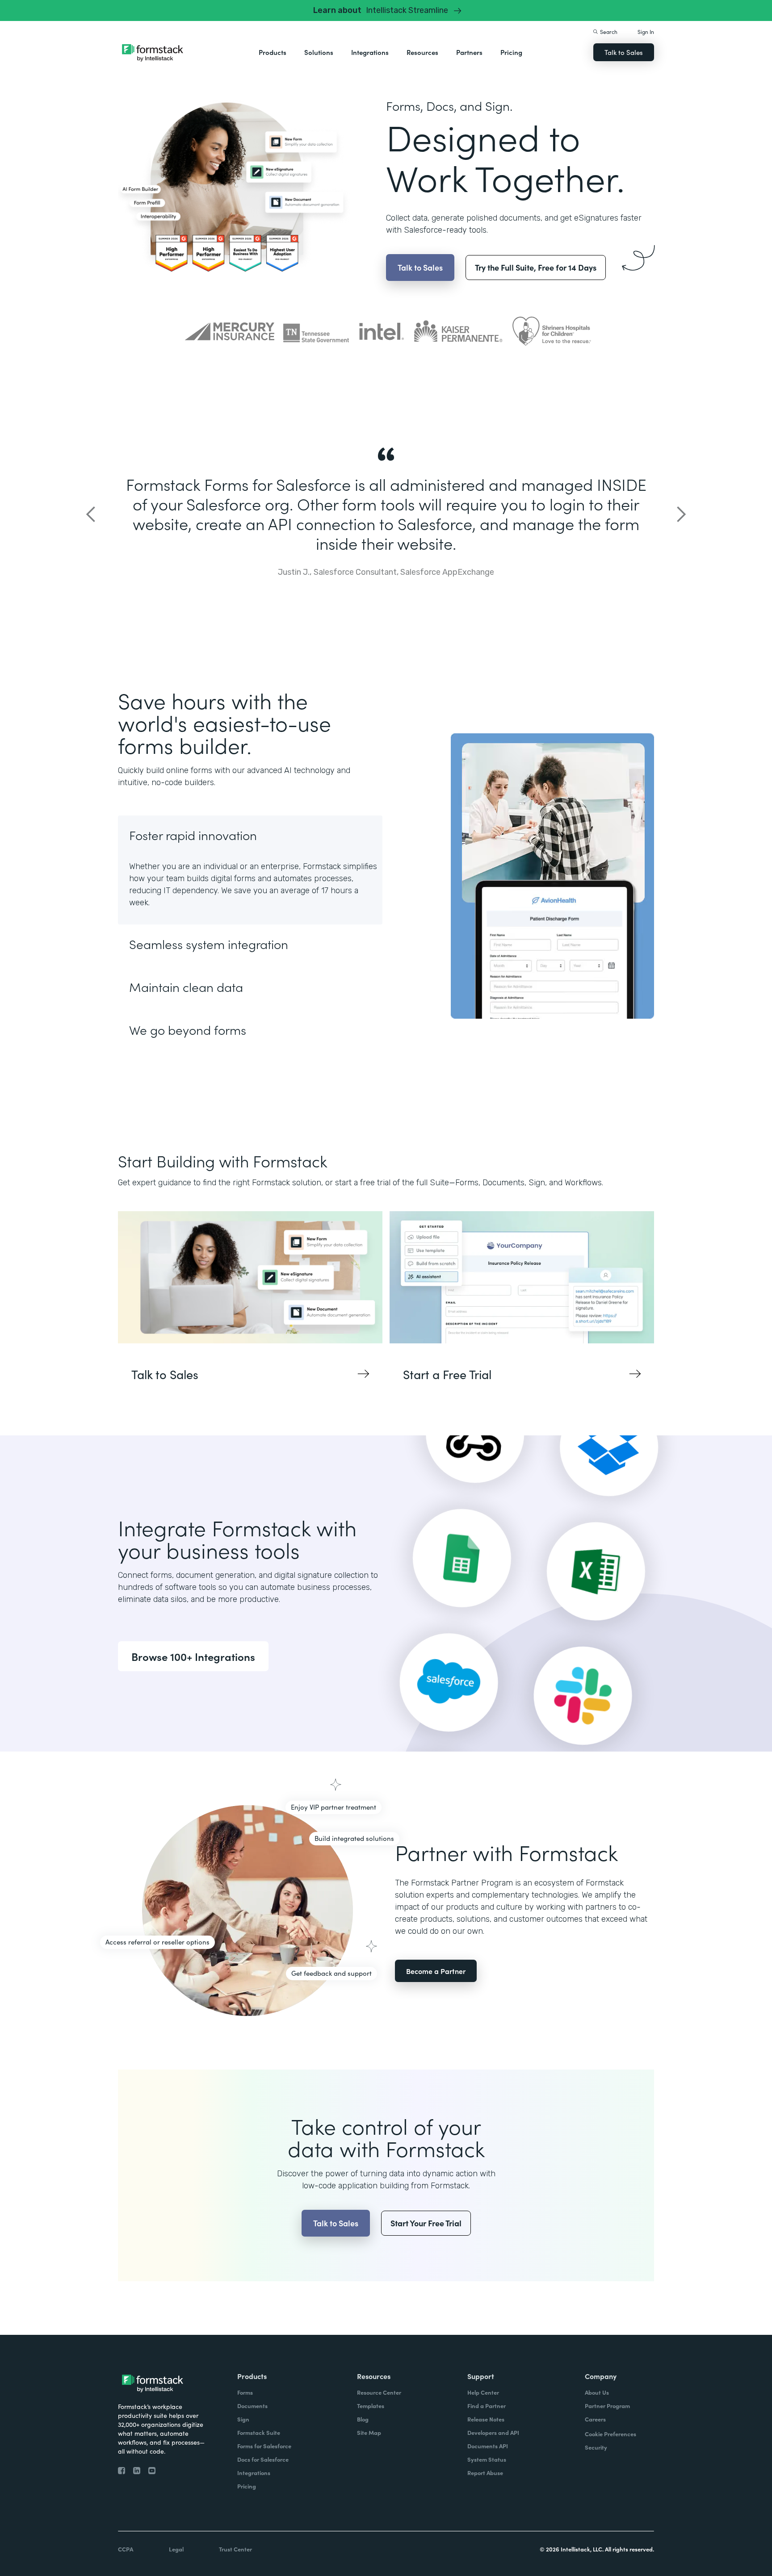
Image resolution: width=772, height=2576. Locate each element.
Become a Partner (436, 1971)
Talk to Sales (624, 52)
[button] (273, 52)
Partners (469, 52)
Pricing (511, 52)
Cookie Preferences (610, 2434)
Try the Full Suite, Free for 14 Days (536, 267)
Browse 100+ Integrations (193, 1656)
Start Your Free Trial (426, 2223)
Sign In (646, 31)
